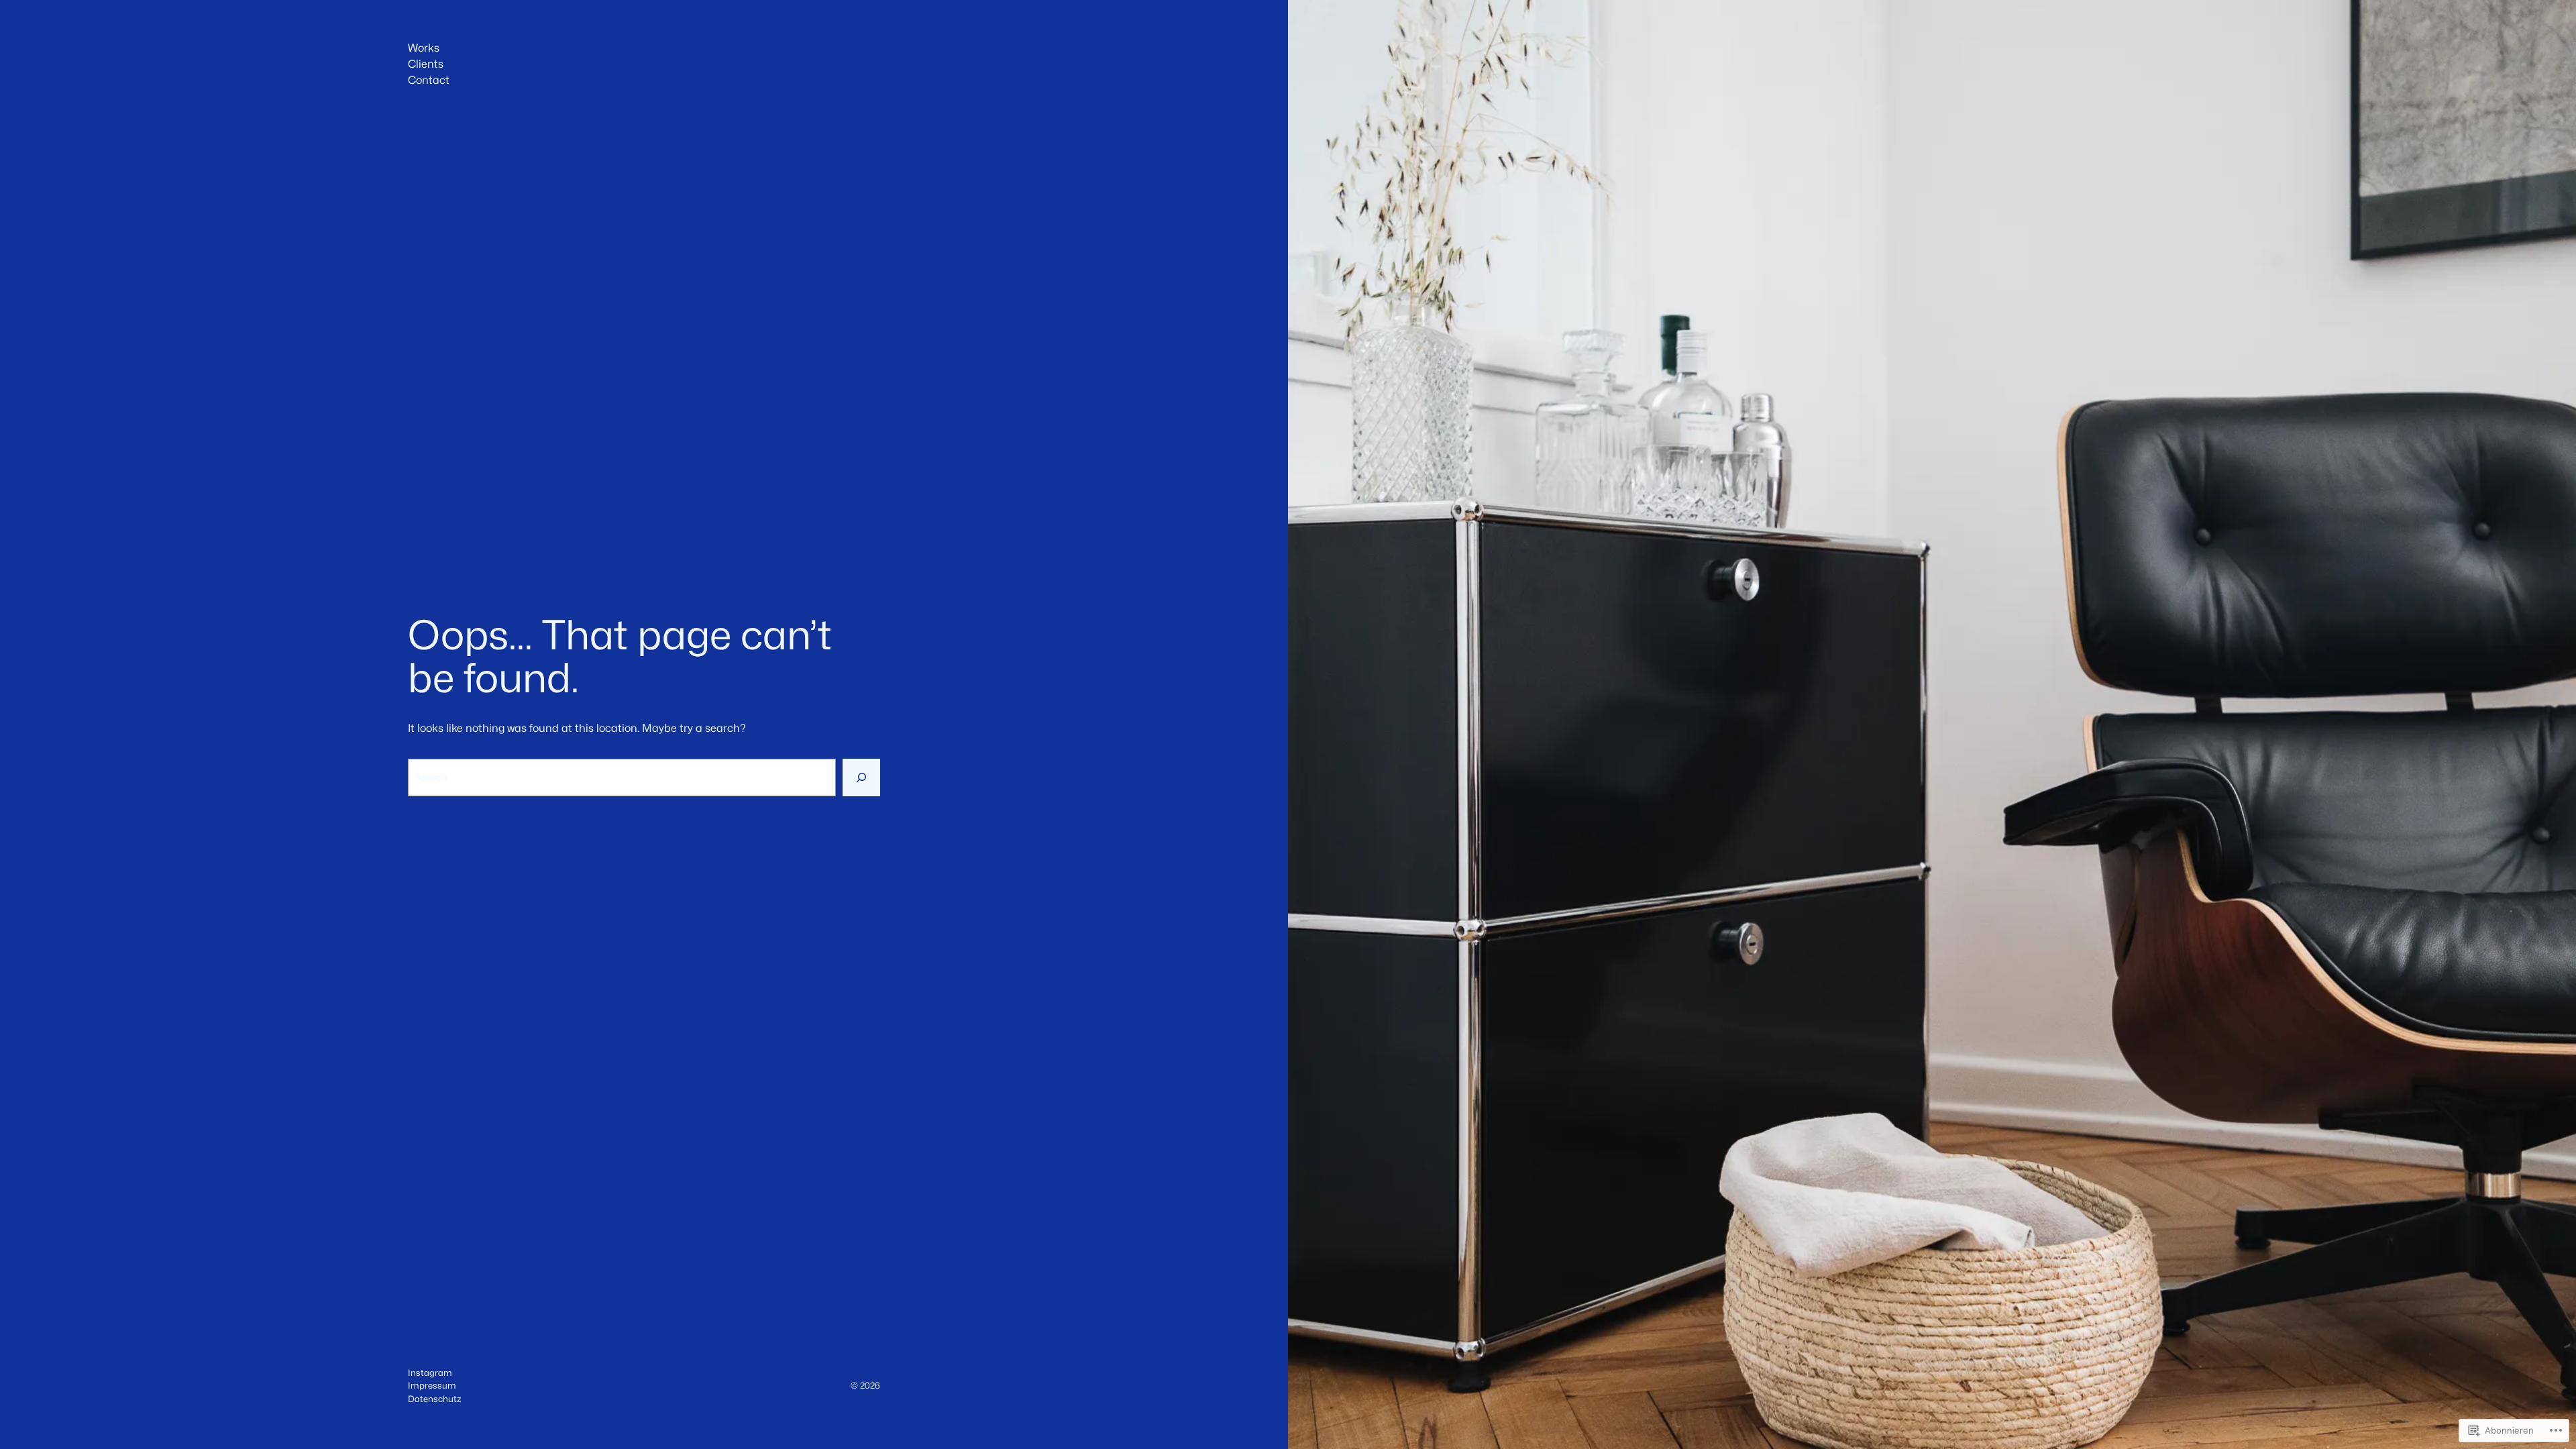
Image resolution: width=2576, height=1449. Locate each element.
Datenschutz (434, 1399)
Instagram (430, 1373)
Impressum (432, 1385)
